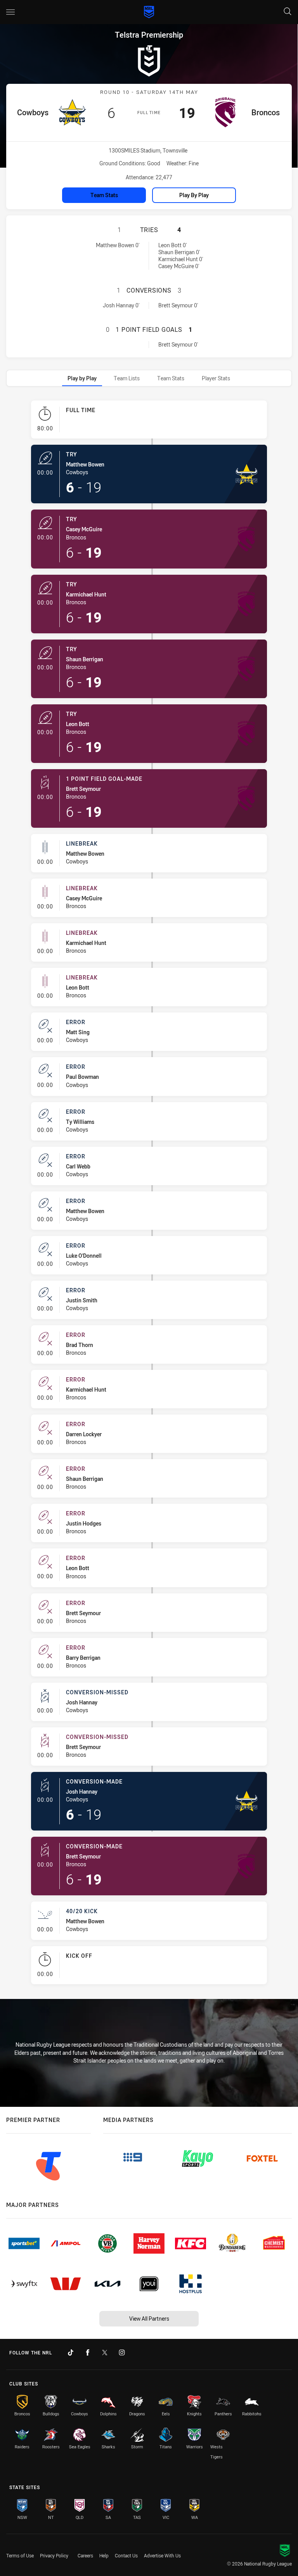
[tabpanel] (149, 1195)
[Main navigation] (10, 12)
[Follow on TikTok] (71, 2352)
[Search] (288, 12)
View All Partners (149, 2319)
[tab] (82, 378)
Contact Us (126, 2555)
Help (104, 2555)
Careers (85, 2555)
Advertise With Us (162, 2555)
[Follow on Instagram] (122, 2352)
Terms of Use (20, 2555)
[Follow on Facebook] (88, 2352)
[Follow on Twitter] (105, 2352)
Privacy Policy (54, 2555)
